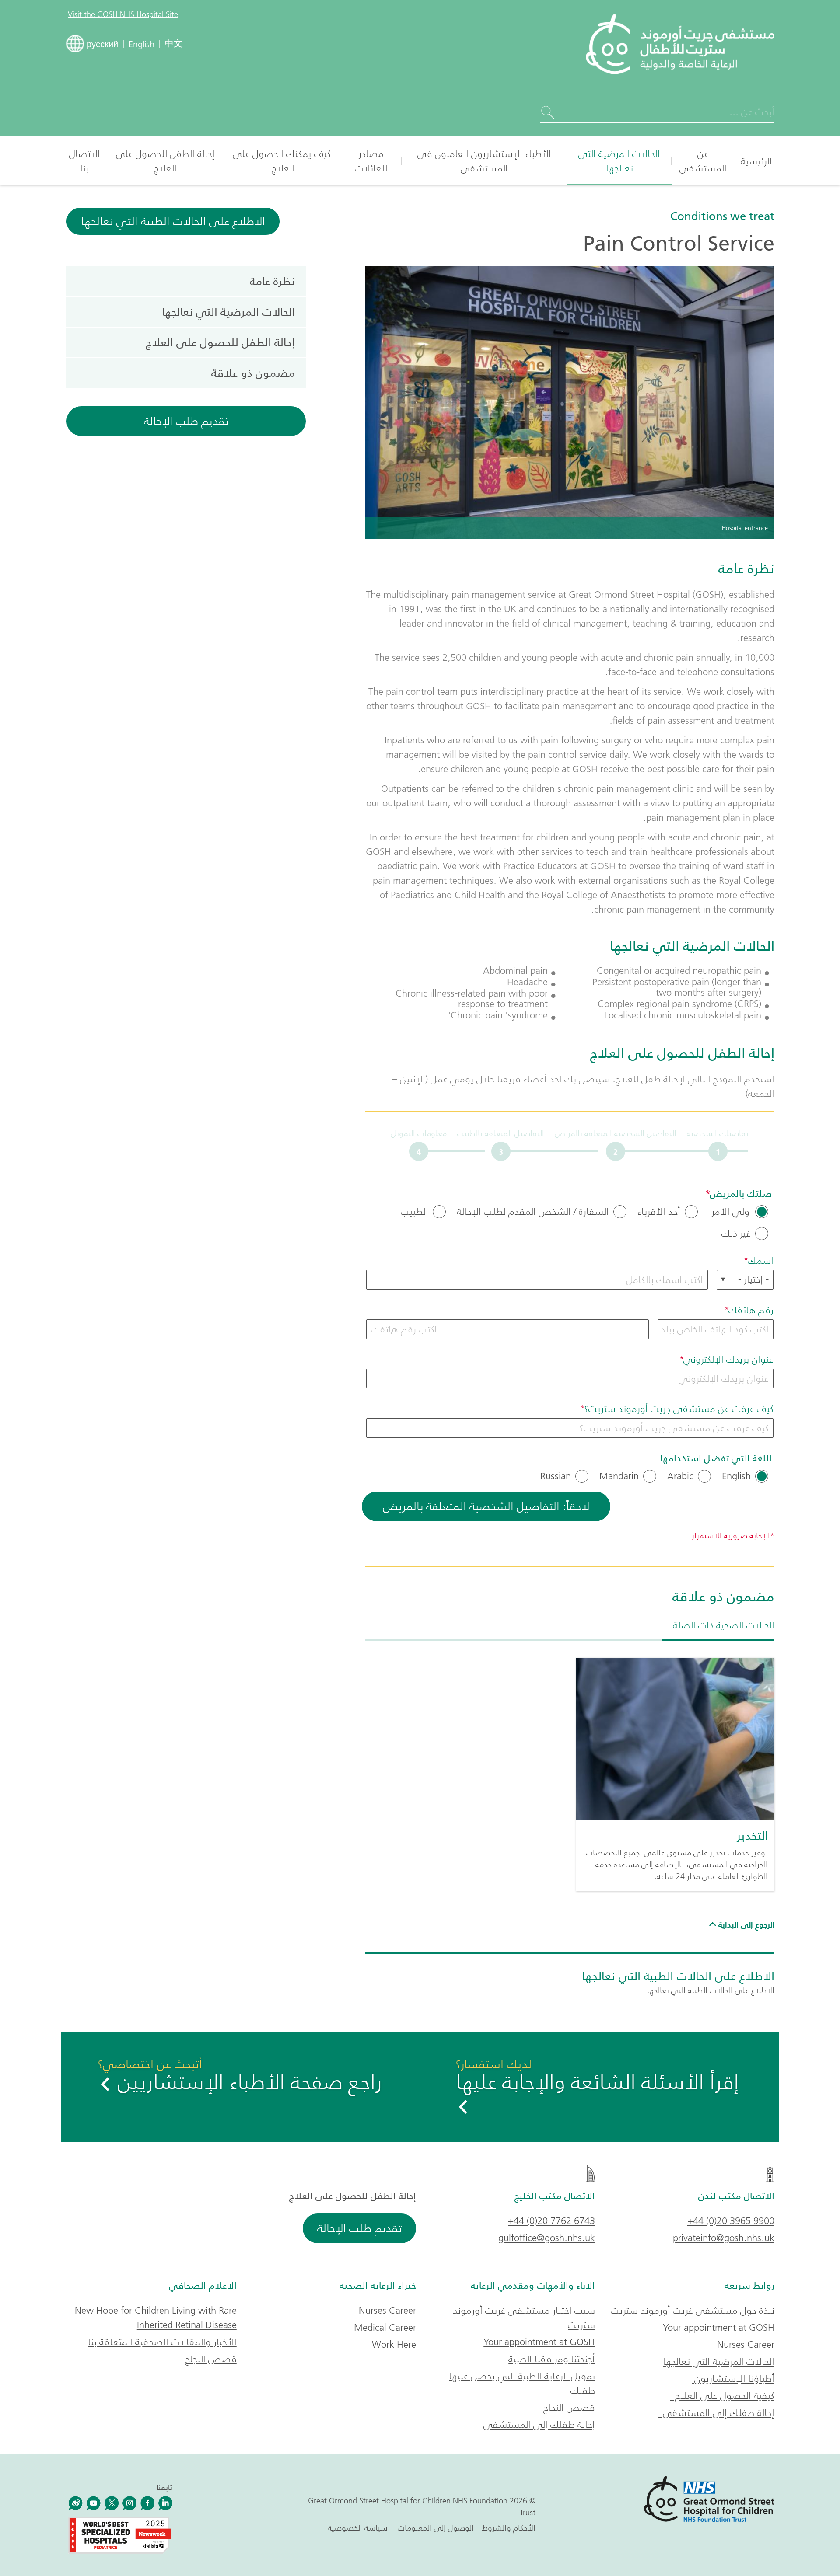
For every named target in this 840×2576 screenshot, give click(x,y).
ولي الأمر (730, 1212)
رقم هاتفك (751, 1310)
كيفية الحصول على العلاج (722, 2396)
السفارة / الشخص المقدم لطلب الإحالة (533, 1212)
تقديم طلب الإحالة (186, 421)
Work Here (394, 2344)
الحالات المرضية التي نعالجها (619, 161)
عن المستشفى (703, 161)
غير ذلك (736, 1234)
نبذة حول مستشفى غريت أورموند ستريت (693, 2310)
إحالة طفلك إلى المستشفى (716, 2413)
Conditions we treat (722, 216)
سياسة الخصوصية (355, 2528)
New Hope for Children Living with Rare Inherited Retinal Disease (156, 2318)
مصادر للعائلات (371, 161)
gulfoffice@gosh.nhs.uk (547, 2238)
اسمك (761, 1260)
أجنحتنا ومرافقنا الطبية (552, 2359)
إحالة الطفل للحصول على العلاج (165, 161)
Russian (556, 1476)
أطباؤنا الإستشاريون (733, 2379)
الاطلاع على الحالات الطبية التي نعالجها (173, 221)
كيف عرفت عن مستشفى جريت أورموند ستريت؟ (679, 1409)
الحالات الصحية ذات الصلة (724, 1625)
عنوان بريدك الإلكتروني (728, 1359)
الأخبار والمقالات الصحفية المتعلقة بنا (162, 2342)
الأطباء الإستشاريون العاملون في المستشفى (484, 161)
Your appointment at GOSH (719, 2327)
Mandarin (619, 1476)
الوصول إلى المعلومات (435, 2528)
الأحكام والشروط (509, 2528)
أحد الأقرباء (659, 1212)
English (736, 1476)
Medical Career (385, 2327)
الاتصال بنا (85, 161)
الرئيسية (756, 161)
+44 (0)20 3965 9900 (731, 2221)
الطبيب (415, 1212)
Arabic (680, 1476)
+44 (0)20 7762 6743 (551, 2221)
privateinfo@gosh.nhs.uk (724, 2238)
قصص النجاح (569, 2407)
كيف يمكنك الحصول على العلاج (282, 161)
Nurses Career (746, 2344)
